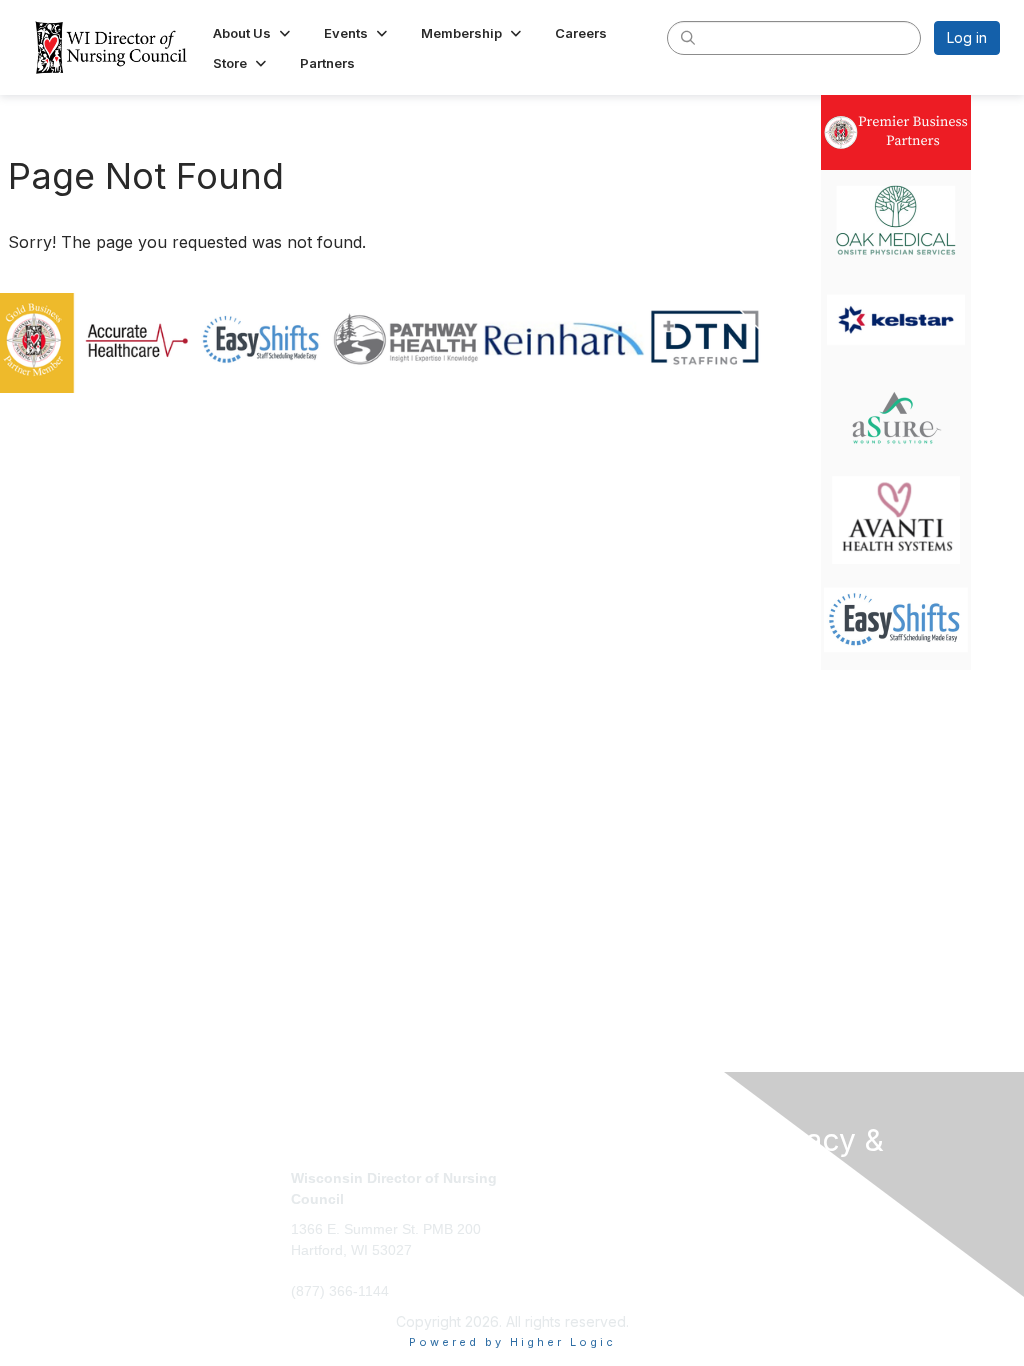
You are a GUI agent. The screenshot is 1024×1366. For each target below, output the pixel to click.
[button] (253, 33)
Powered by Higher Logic (512, 1342)
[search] (688, 37)
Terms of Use (794, 1233)
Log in (967, 37)
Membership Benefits (590, 1197)
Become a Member (583, 1177)
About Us (780, 1213)
